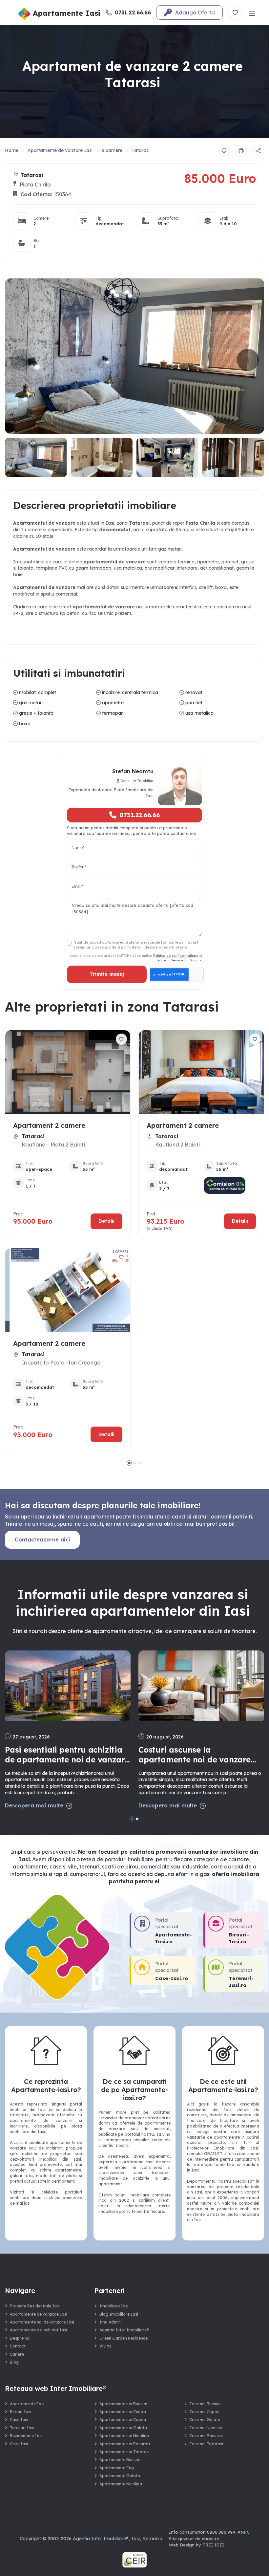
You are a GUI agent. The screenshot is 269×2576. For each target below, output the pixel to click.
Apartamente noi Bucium (123, 2404)
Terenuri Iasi (22, 2428)
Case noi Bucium (205, 2404)
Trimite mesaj (107, 974)
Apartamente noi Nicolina (124, 2436)
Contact (18, 2346)
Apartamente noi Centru (123, 2412)
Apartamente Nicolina (121, 2484)
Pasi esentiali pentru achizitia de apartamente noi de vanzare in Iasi (67, 1755)
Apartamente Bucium (120, 2460)
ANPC (244, 2532)
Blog (14, 2362)
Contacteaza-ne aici (42, 1539)
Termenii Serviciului (172, 960)
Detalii (106, 1221)
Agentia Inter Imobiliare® (124, 2330)
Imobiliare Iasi (114, 2306)
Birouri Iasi (21, 2412)
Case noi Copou (204, 2412)
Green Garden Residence (124, 2338)
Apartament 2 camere (49, 1125)
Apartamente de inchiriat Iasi (38, 2330)
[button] (248, 360)
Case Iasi (19, 2420)
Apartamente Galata (120, 2476)
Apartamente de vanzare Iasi (60, 150)
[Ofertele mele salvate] (235, 12)
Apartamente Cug (117, 2468)
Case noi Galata (205, 2420)
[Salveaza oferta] (224, 151)
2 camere (112, 150)
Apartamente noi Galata (123, 2428)
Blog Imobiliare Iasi (119, 2314)
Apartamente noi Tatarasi (124, 2452)
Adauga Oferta (195, 12)
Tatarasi (141, 150)
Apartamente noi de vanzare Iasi (42, 2322)
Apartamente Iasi (27, 2404)
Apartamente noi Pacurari (125, 2444)
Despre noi (20, 2338)
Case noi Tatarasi (206, 2444)
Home (12, 150)
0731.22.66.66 (140, 815)
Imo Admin (110, 2322)
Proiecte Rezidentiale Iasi (35, 2306)
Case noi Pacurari (206, 2436)
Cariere (17, 2354)
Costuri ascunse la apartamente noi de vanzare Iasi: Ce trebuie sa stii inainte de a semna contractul (196, 1755)
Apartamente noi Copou (123, 2420)
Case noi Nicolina (206, 2428)
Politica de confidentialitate (176, 955)
